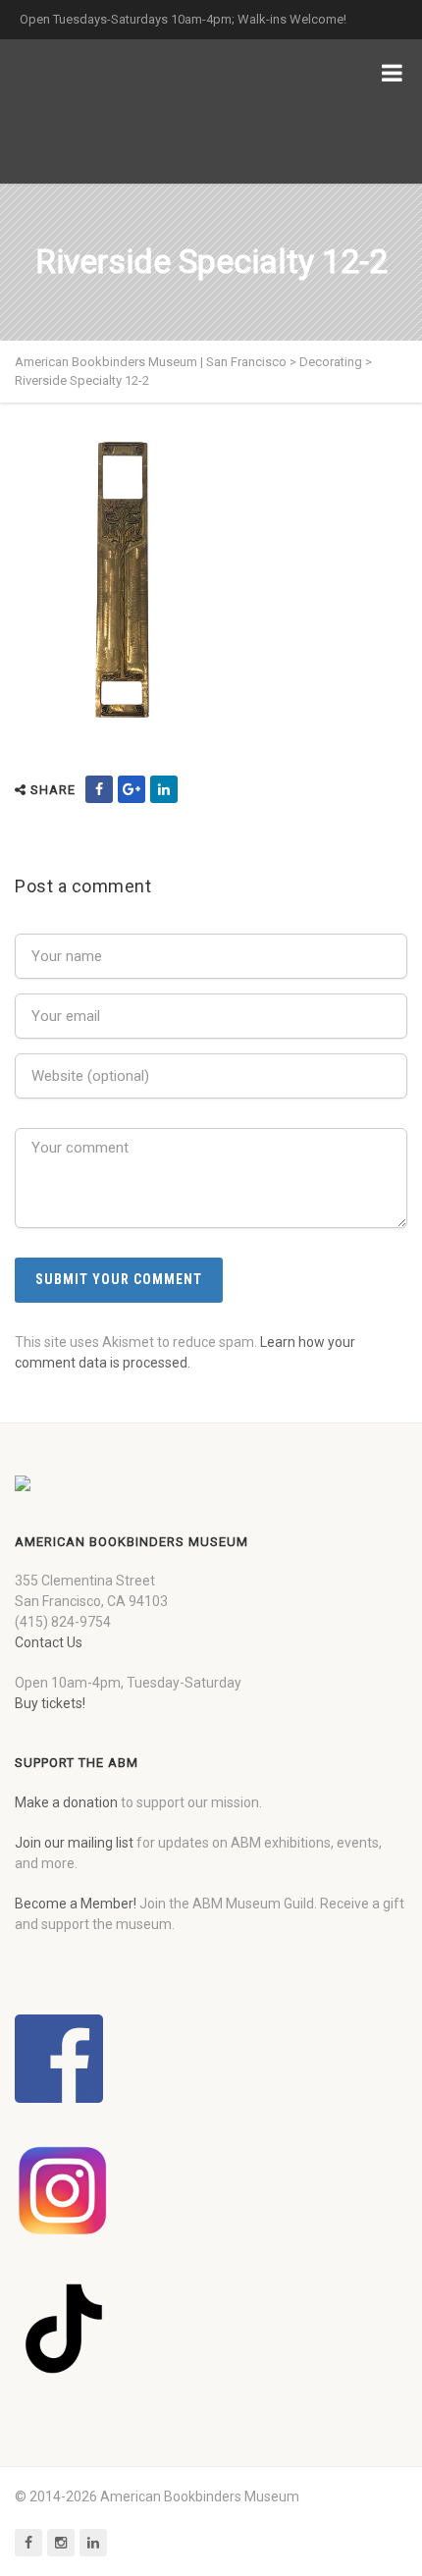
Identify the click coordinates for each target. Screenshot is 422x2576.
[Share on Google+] (132, 789)
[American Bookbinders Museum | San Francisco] (118, 111)
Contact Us (49, 1642)
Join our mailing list (74, 1843)
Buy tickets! (50, 1703)
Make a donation (66, 1802)
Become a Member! (76, 1904)
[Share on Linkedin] (164, 789)
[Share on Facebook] (99, 789)
